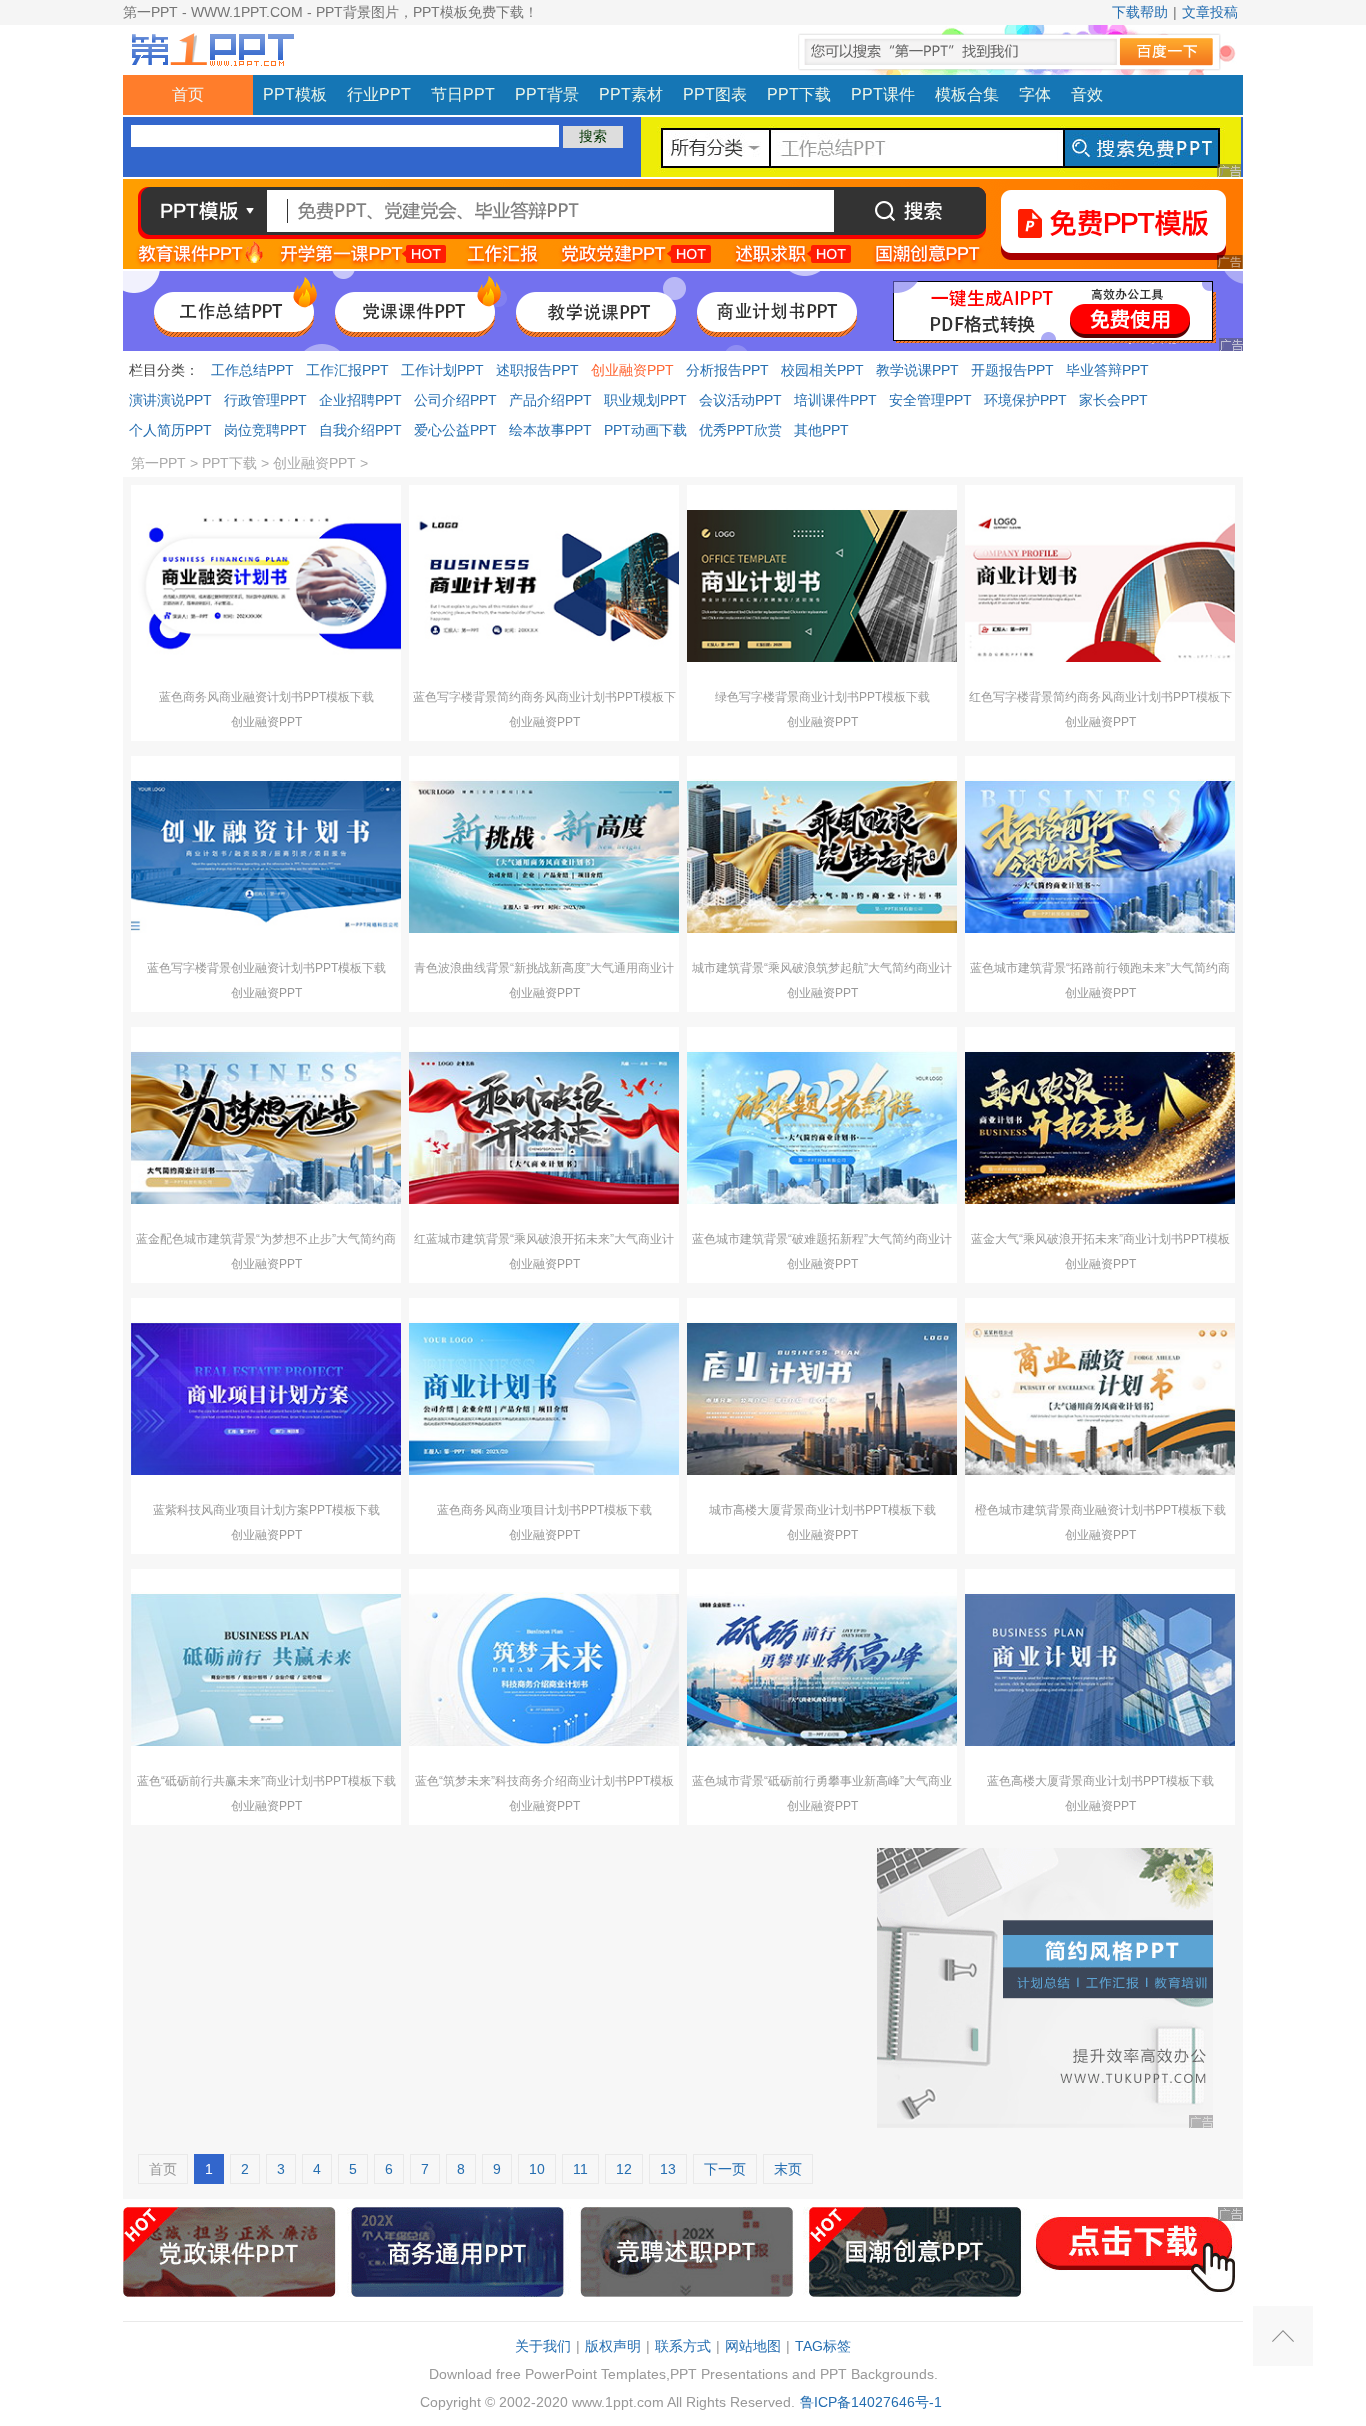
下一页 (725, 2169)
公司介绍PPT (455, 400)
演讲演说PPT (170, 400)
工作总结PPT (252, 370)
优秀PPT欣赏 (740, 430)
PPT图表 (715, 94)
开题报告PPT (1012, 370)
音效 (1087, 94)
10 (537, 2169)
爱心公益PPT (455, 430)
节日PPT (463, 94)
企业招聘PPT (360, 400)
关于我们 (543, 2346)
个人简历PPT (170, 430)
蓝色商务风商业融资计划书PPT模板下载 (266, 697)
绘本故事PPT (550, 430)
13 (668, 2169)
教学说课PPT (917, 370)
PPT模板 (295, 94)
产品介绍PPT (550, 400)
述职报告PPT (537, 370)
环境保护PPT (1025, 400)
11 (580, 2169)
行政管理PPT (265, 400)
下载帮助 (1140, 12)
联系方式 (683, 2346)
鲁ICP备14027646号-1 (871, 2402)
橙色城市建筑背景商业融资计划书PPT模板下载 (1100, 1510)
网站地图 (753, 2346)
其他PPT (821, 430)
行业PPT (379, 94)
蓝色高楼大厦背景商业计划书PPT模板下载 (1100, 1781)
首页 (188, 94)
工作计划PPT (442, 370)
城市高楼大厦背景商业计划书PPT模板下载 (822, 1510)
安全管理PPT (930, 400)
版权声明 (613, 2346)
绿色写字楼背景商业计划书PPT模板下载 (822, 697)
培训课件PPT (835, 400)
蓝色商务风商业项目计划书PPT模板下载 (544, 1510)
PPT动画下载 (645, 430)
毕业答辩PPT (1107, 370)
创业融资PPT (632, 370)
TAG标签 (823, 2346)
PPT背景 (547, 94)
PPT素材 (631, 94)
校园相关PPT (822, 370)
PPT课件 (883, 94)
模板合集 (967, 94)
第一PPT (158, 463)
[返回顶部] (1283, 2336)
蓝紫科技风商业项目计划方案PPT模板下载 (266, 1510)
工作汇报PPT (347, 370)
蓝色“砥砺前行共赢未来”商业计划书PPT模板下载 (266, 1781)
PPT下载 (799, 94)
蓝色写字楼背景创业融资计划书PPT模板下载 (266, 968)
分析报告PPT (727, 370)
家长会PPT (1113, 400)
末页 (788, 2169)
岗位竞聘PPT (265, 430)
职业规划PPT (645, 400)
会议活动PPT (740, 400)
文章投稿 (1210, 12)
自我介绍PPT (360, 430)
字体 (1035, 94)
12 (624, 2169)
